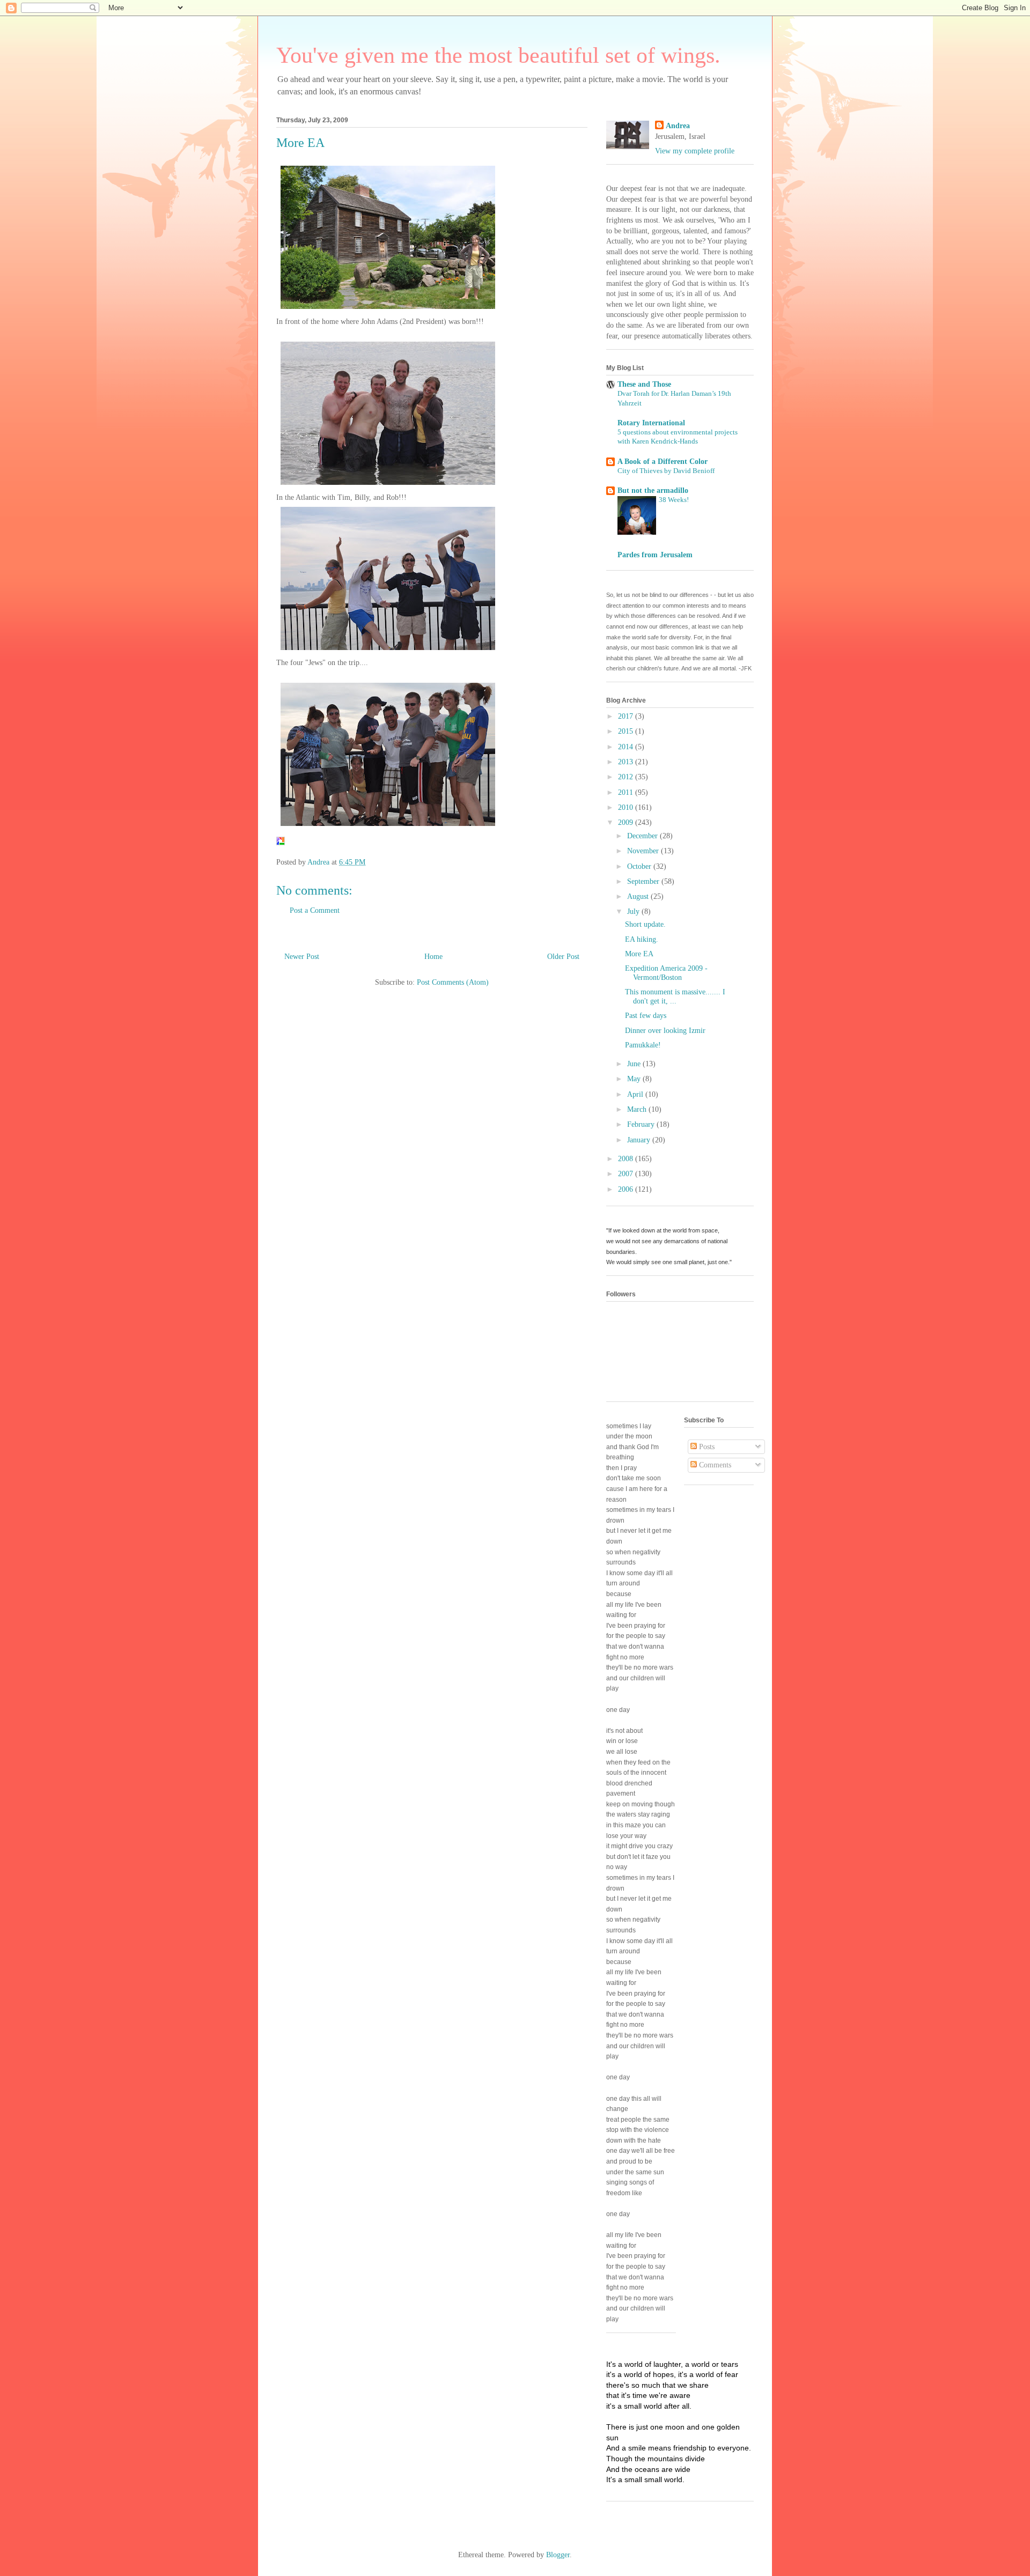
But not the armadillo (653, 490)
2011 (627, 792)
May (635, 1079)
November (644, 851)
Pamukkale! (643, 1045)
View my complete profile (695, 151)
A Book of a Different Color (663, 462)
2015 (627, 731)
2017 (627, 716)
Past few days (646, 1016)
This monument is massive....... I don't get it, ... (675, 997)
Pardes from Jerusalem (655, 555)
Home (433, 957)
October (640, 866)
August (639, 896)
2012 (627, 777)
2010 (627, 807)
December (643, 836)
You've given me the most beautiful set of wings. (498, 55)
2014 (627, 747)
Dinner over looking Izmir (665, 1031)
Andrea (678, 126)
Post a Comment (315, 910)
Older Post (563, 957)
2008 (627, 1159)
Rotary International (651, 423)
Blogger (558, 2555)
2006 (627, 1189)
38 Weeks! (674, 500)
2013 (627, 762)
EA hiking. (642, 939)
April (636, 1094)
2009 (627, 822)
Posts (706, 1447)
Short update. (645, 924)
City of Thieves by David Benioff (666, 471)
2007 (627, 1174)
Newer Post (302, 957)
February (642, 1124)
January (640, 1140)
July (634, 911)
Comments (714, 1465)
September (644, 881)
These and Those (644, 384)
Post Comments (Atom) (453, 982)
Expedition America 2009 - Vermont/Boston (666, 973)
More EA (639, 954)
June (635, 1064)
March (638, 1109)
